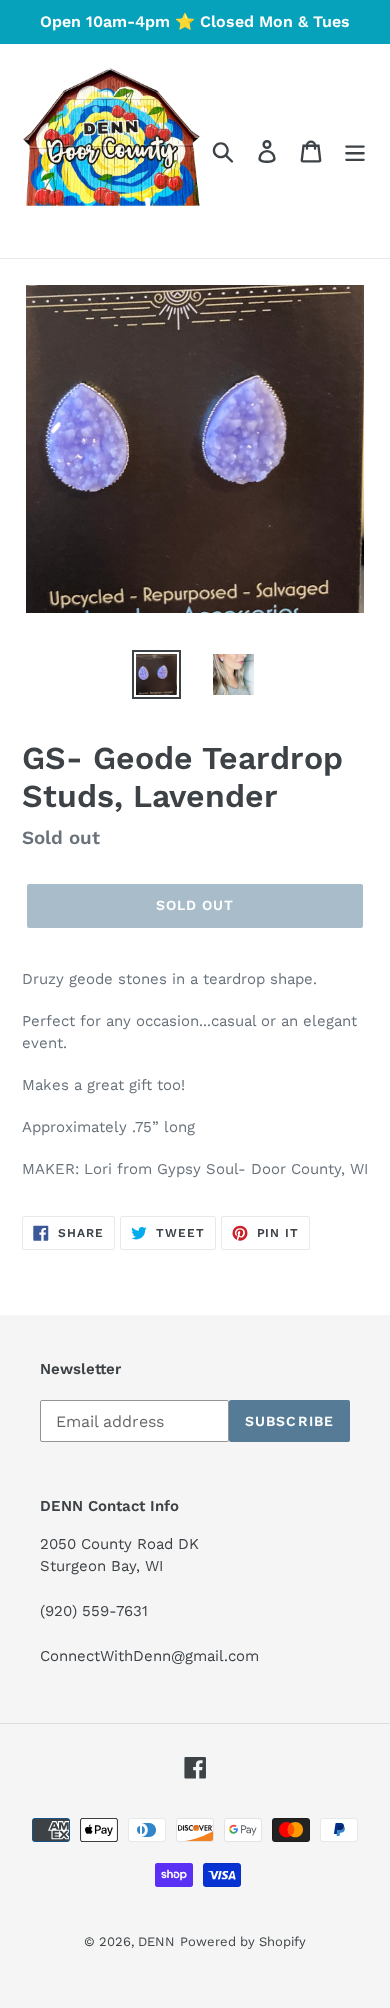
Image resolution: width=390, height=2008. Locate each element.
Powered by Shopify (243, 1941)
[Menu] (355, 151)
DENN (156, 1941)
